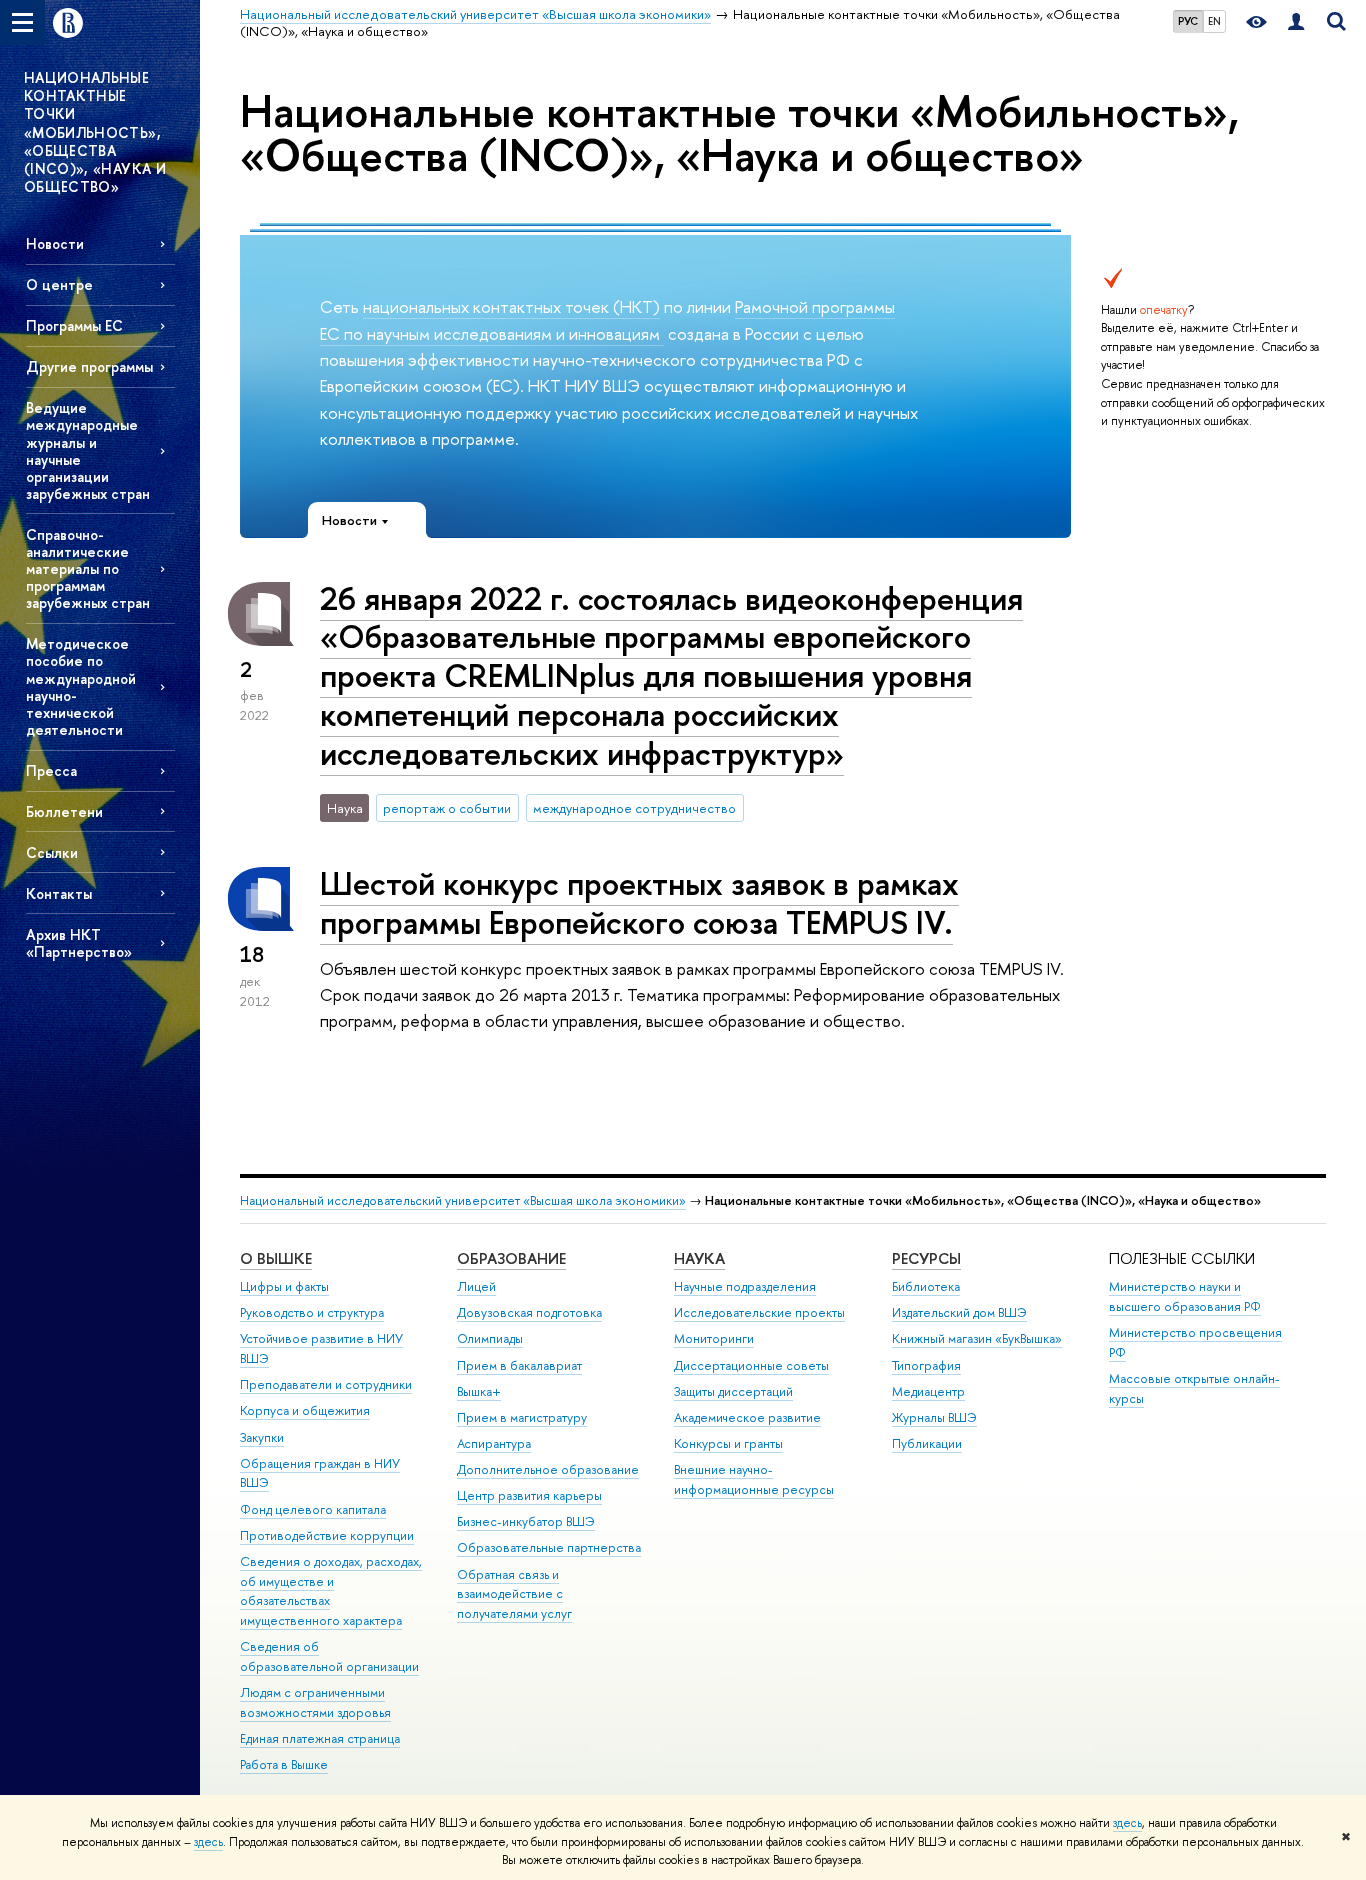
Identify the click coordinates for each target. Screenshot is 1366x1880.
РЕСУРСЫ (926, 1258)
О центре (59, 284)
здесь (1127, 1823)
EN (1214, 21)
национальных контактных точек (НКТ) (511, 306)
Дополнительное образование (548, 1469)
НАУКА (699, 1258)
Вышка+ (479, 1391)
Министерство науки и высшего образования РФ (1185, 1296)
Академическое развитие (747, 1417)
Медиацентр (928, 1391)
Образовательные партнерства (549, 1547)
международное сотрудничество (634, 808)
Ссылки (52, 852)
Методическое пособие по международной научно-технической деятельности (81, 686)
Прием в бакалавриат (519, 1365)
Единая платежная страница (320, 1738)
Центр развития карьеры (529, 1495)
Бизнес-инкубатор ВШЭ (526, 1521)
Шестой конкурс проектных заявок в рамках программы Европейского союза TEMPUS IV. (639, 902)
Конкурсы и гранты (728, 1443)
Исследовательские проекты (759, 1312)
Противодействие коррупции (327, 1535)
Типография (926, 1365)
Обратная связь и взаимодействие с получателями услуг (514, 1594)
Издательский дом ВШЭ (959, 1312)
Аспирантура (494, 1443)
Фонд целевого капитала (313, 1509)
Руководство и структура (312, 1312)
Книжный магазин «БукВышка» (977, 1338)
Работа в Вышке (284, 1764)
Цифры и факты (284, 1286)
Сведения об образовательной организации (329, 1656)
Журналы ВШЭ (934, 1417)
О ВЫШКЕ (276, 1258)
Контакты (59, 893)
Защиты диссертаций (733, 1391)
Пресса (51, 770)
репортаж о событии (447, 808)
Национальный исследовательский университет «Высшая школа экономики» (463, 1200)
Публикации (927, 1443)
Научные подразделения (745, 1286)
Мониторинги (714, 1338)
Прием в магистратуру (522, 1417)
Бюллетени (64, 811)
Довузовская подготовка (529, 1312)
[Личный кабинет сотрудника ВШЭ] (1296, 22)
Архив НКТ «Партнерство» (79, 943)
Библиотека (926, 1286)
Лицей (476, 1286)
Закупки (262, 1437)
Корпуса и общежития (305, 1410)
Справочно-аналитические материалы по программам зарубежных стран (88, 569)
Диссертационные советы (751, 1365)
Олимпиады (490, 1338)
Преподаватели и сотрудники (326, 1384)
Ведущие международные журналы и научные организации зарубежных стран (88, 450)
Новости (55, 243)
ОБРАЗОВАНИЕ (511, 1258)
